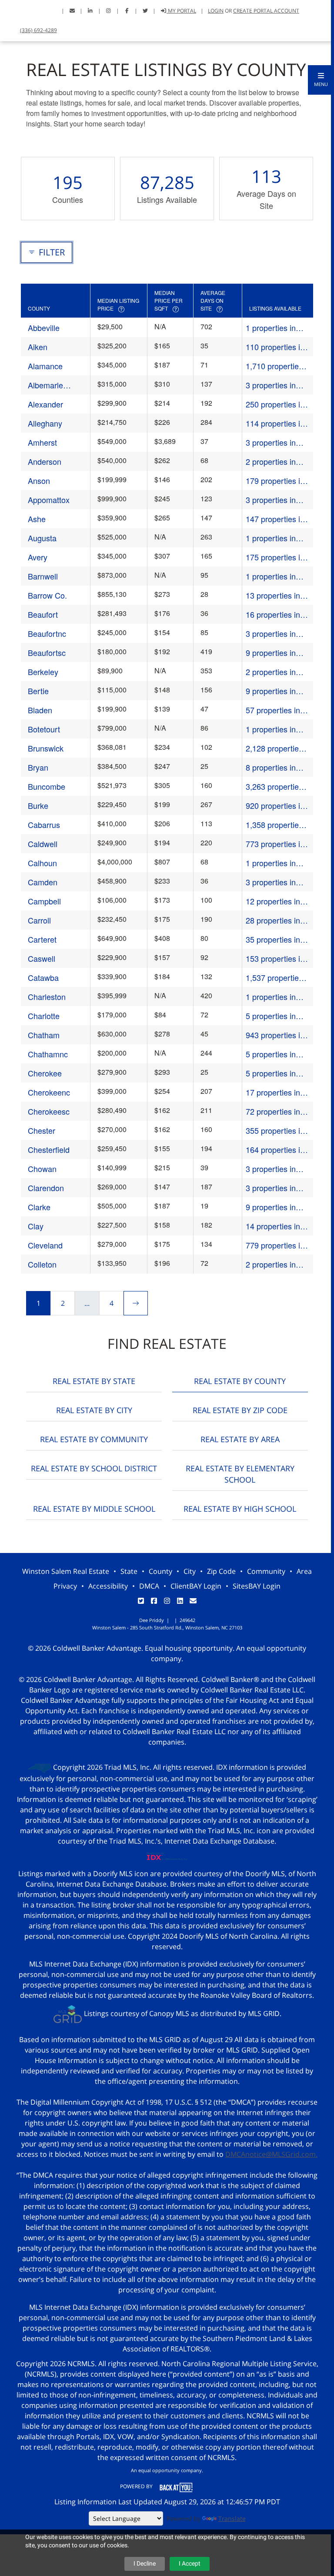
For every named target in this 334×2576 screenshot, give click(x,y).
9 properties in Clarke (271, 1207)
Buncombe (47, 786)
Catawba (43, 977)
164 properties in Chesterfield (275, 1150)
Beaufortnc (47, 633)
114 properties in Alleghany (275, 423)
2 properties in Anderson (271, 462)
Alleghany (45, 423)
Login (216, 11)
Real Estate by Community (94, 1439)
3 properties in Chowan (271, 1169)
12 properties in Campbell (273, 901)
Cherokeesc (49, 1111)
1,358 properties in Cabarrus (274, 825)
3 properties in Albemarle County (277, 385)
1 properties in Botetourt (271, 729)
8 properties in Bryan (271, 767)
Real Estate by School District (94, 1468)
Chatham (44, 1035)
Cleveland (45, 1245)
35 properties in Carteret (273, 939)
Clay (36, 1226)
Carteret (42, 939)
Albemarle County (45, 385)
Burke (38, 805)
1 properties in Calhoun (271, 863)
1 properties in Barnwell (271, 576)
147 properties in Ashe (275, 519)
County (160, 1571)
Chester (42, 1130)
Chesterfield (49, 1149)
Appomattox (49, 500)
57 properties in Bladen (273, 710)
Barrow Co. (47, 595)
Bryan (38, 767)
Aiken (38, 347)
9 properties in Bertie (271, 691)
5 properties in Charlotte (271, 1016)
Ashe (37, 519)
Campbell (44, 901)
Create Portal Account (266, 11)
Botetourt (44, 729)
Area (304, 1571)
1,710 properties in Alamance (274, 366)
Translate (232, 2518)
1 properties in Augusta (271, 538)
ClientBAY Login (196, 1586)
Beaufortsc (47, 652)
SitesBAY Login (257, 1586)
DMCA (149, 1586)
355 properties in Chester (275, 1131)
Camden (43, 882)
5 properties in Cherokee (271, 1073)
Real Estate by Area (240, 1439)
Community (266, 1571)
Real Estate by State (94, 1381)
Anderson (45, 461)
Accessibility (108, 1586)
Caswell (42, 958)
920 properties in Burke (275, 806)
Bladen (40, 710)
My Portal (181, 11)
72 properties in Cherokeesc (273, 1111)
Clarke (39, 1207)
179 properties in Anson (275, 481)
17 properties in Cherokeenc (273, 1092)
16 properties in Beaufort (273, 614)
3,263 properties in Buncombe (274, 786)
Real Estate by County (240, 1381)
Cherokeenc (49, 1092)
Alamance (45, 366)
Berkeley (43, 672)
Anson (39, 480)
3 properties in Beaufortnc (271, 634)
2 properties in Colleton (271, 1264)
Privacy (65, 1586)
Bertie (38, 691)
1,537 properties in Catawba (274, 978)
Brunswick (46, 748)
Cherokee (45, 1073)
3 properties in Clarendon (271, 1188)
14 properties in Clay (273, 1226)
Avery (38, 557)
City (190, 1571)
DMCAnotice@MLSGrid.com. (271, 2154)
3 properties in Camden (271, 882)
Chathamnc (48, 1054)
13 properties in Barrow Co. (273, 595)
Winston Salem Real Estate (66, 1571)
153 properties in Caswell (275, 959)
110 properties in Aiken (275, 347)
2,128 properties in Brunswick (274, 748)
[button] (321, 80)
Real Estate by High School (240, 1509)
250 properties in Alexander (275, 404)
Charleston (47, 997)
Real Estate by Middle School (94, 1509)
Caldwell (43, 844)
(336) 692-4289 (38, 30)
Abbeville (44, 328)
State (129, 1571)
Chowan (42, 1169)
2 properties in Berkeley (271, 672)
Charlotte (44, 1016)
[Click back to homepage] (12, 10)
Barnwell (43, 576)
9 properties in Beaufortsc (271, 653)
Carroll (39, 920)
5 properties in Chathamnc (271, 1054)
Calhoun (42, 863)
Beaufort (43, 614)
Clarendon (46, 1188)
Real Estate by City (94, 1410)
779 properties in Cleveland (275, 1245)
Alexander (45, 404)
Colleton (42, 1264)
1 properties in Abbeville (271, 328)
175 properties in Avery (275, 557)
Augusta (42, 538)
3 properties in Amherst (271, 442)
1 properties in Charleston (271, 997)
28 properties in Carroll (273, 920)
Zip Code (221, 1571)
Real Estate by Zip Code (240, 1410)
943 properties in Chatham (275, 1035)
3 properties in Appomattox (271, 500)
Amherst (42, 442)
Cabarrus (44, 824)
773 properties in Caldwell (275, 844)
